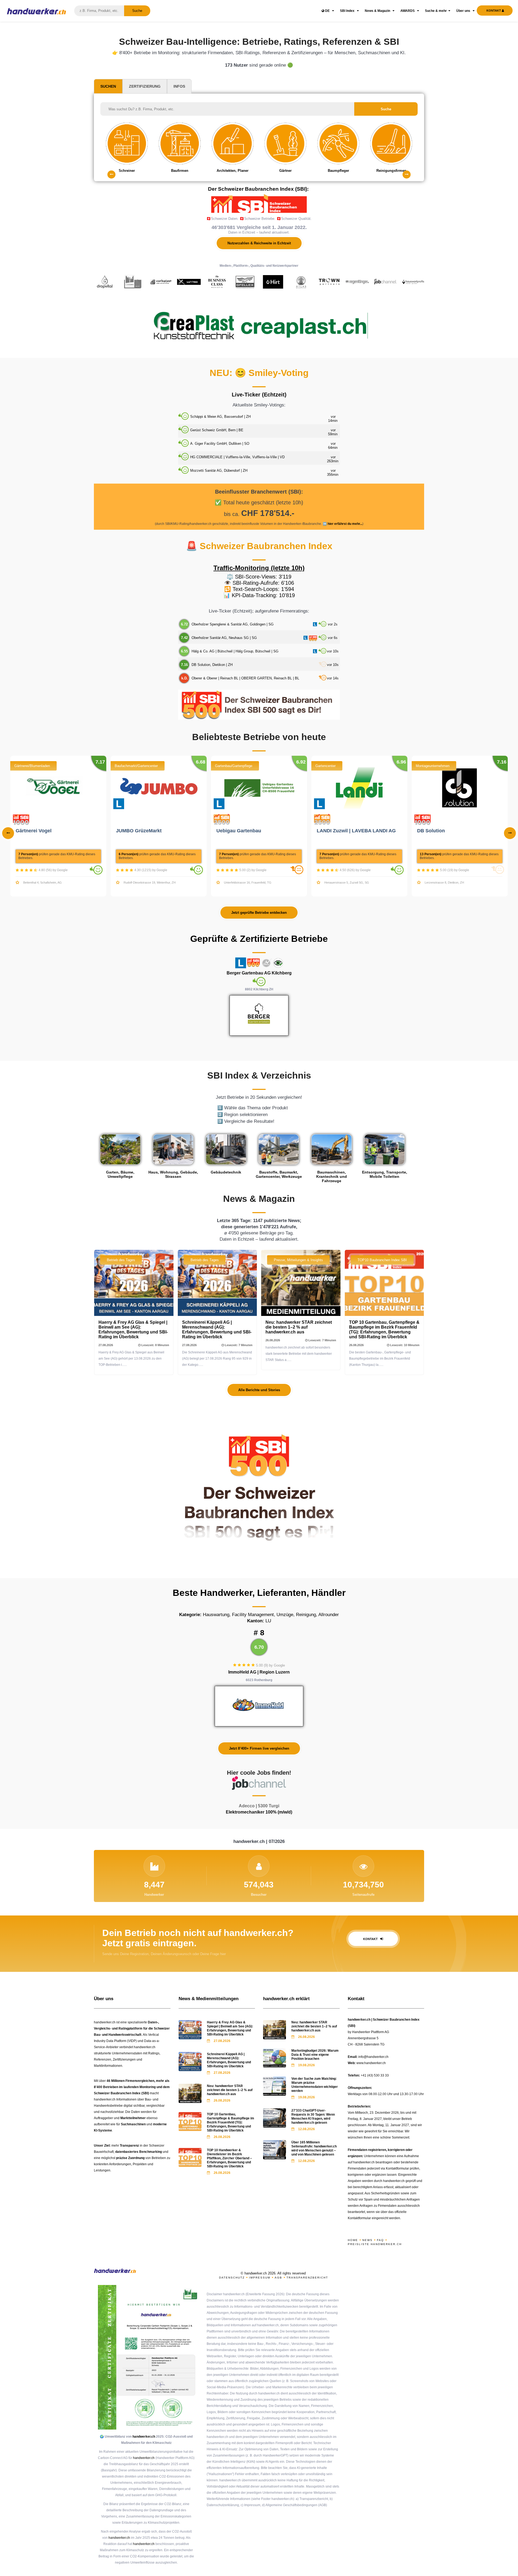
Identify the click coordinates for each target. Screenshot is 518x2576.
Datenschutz (232, 2278)
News (367, 2240)
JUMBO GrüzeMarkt (139, 831)
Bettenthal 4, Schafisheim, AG (42, 882)
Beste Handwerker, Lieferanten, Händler (259, 1593)
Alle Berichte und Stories (259, 1390)
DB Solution (432, 831)
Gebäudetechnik (226, 1172)
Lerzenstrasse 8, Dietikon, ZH (444, 882)
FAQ (380, 2240)
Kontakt (371, 1939)
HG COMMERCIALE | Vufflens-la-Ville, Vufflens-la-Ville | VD (237, 457)
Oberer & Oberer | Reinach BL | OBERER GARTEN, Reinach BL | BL (245, 678)
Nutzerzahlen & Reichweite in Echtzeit (259, 243)
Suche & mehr (436, 11)
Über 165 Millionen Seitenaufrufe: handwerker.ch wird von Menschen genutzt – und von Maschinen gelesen (314, 2148)
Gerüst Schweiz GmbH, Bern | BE (217, 430)
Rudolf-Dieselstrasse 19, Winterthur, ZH (150, 882)
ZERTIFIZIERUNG (145, 86)
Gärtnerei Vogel (34, 831)
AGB (278, 2278)
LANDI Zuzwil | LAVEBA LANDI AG (357, 831)
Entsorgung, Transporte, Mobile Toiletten (385, 1174)
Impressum (260, 2278)
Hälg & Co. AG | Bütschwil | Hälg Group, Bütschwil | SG (235, 651)
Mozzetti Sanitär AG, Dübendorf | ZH (219, 471)
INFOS (179, 86)
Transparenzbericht (307, 2278)
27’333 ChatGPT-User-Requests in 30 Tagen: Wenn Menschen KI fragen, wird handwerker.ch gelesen (313, 2117)
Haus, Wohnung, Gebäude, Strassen (173, 1174)
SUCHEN (108, 86)
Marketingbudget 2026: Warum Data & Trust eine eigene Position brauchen (315, 2055)
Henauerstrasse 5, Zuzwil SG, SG (347, 882)
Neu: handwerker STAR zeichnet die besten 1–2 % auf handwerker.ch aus (299, 1327)
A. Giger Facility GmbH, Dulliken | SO (220, 444)
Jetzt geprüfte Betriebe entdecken (259, 913)
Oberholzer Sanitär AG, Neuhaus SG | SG (224, 638)
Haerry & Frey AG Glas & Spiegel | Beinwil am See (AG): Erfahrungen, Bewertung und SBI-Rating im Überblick (133, 1330)
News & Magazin (378, 11)
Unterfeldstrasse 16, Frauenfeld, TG (248, 882)
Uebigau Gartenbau (239, 831)
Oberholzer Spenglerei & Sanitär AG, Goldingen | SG (233, 624)
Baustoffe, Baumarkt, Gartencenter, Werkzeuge (279, 1174)
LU (259, 1621)
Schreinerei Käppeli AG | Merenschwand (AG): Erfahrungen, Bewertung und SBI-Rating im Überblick (217, 1330)
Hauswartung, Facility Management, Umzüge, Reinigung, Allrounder (259, 1615)
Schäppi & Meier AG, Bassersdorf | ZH (220, 417)
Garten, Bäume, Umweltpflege (120, 1174)
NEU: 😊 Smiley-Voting (259, 373)
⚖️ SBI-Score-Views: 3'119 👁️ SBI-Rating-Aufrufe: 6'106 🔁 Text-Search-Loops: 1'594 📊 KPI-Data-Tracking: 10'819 (259, 586)
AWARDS (408, 11)
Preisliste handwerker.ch (375, 2244)
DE (327, 11)
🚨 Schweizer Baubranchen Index (259, 546)
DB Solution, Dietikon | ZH (212, 665)
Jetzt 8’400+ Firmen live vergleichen (259, 1748)
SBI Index (348, 11)
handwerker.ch (144, 2437)
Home (353, 2240)
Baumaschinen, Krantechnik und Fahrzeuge (332, 1176)
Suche (137, 11)
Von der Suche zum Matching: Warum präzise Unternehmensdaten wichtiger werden (315, 2085)
